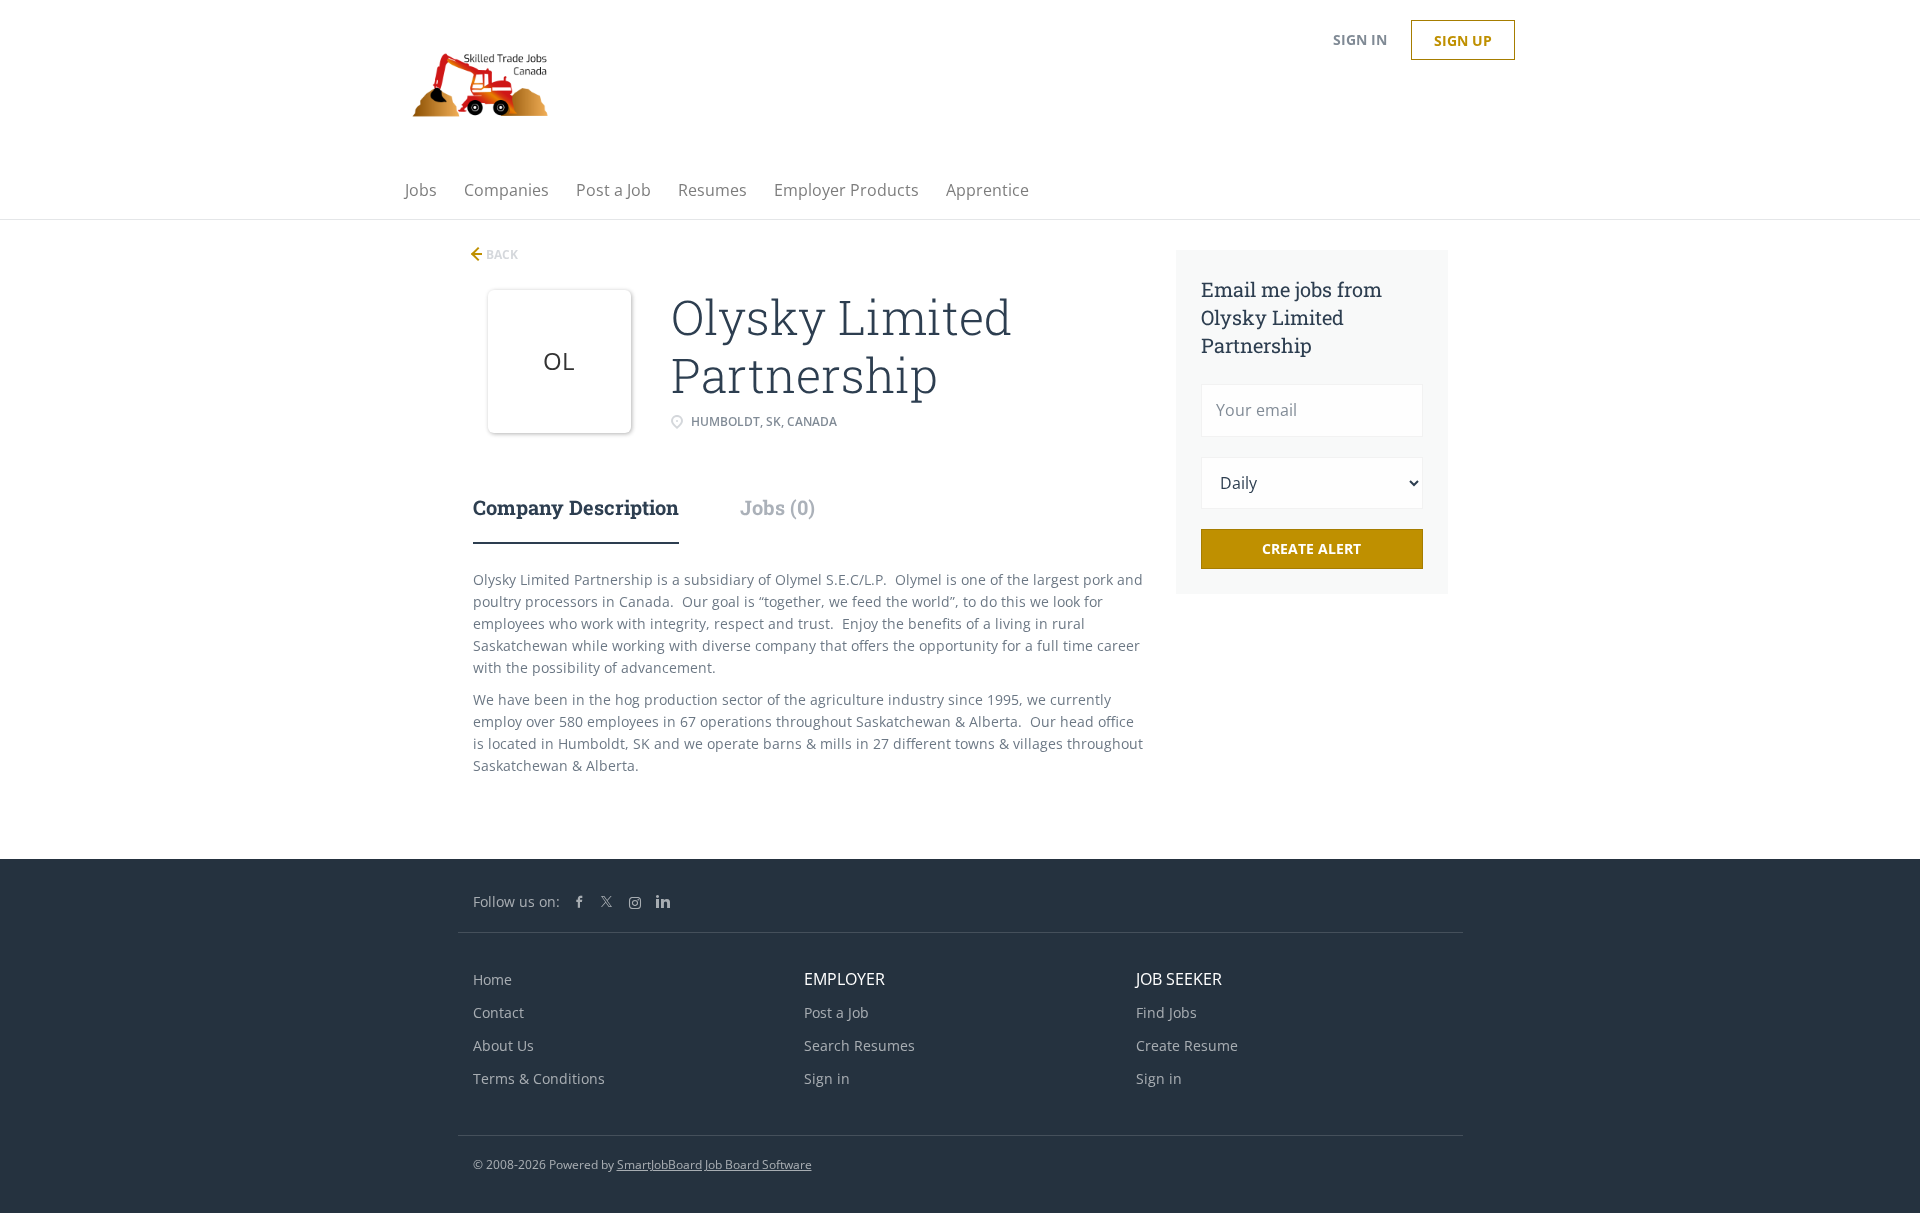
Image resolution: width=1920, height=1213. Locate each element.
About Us (503, 1045)
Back (500, 254)
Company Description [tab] (576, 507)
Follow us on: (516, 901)
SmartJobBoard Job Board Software (714, 1164)
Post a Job (836, 1012)
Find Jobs (1166, 1012)
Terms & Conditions (539, 1078)
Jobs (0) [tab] (777, 507)
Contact (498, 1012)
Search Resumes (859, 1045)
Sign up (1463, 40)
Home (492, 979)
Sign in (1360, 39)
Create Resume (1187, 1045)
